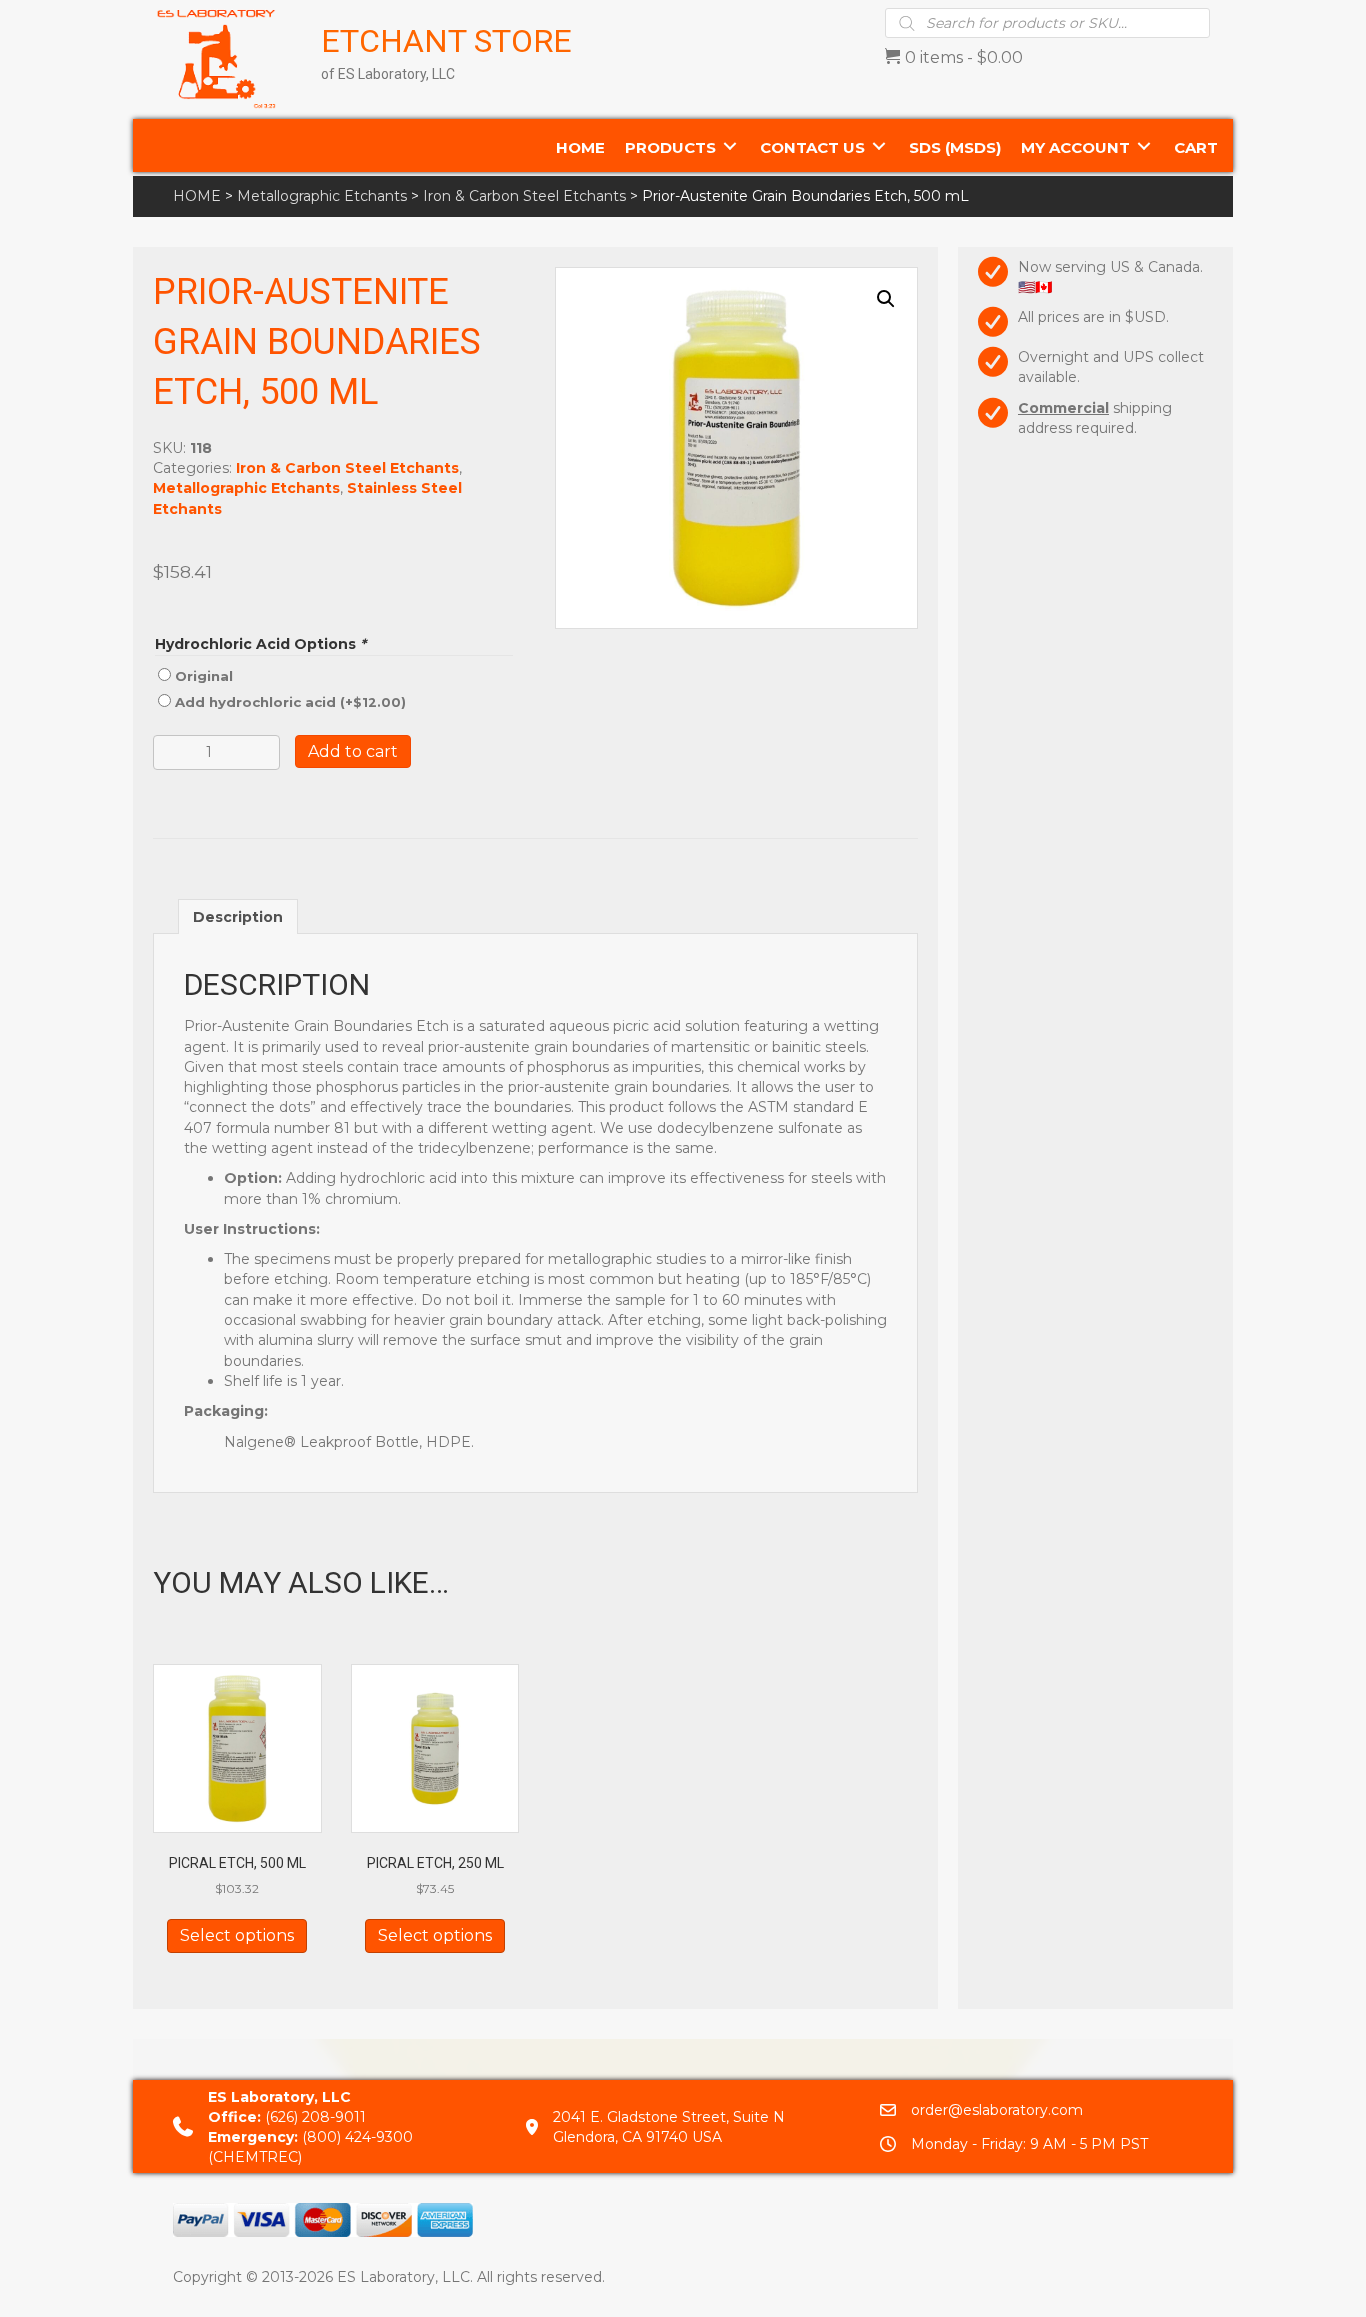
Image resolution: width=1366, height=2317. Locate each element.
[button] (886, 299)
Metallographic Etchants (322, 196)
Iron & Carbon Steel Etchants (524, 196)
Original (204, 676)
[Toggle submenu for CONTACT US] (879, 145)
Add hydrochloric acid (290, 702)
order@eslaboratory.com (997, 2110)
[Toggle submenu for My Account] (1144, 145)
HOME (197, 196)
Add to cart (353, 751)
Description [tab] (238, 917)
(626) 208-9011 (315, 2117)
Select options (237, 1935)
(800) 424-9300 (357, 2137)
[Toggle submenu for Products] (730, 145)
